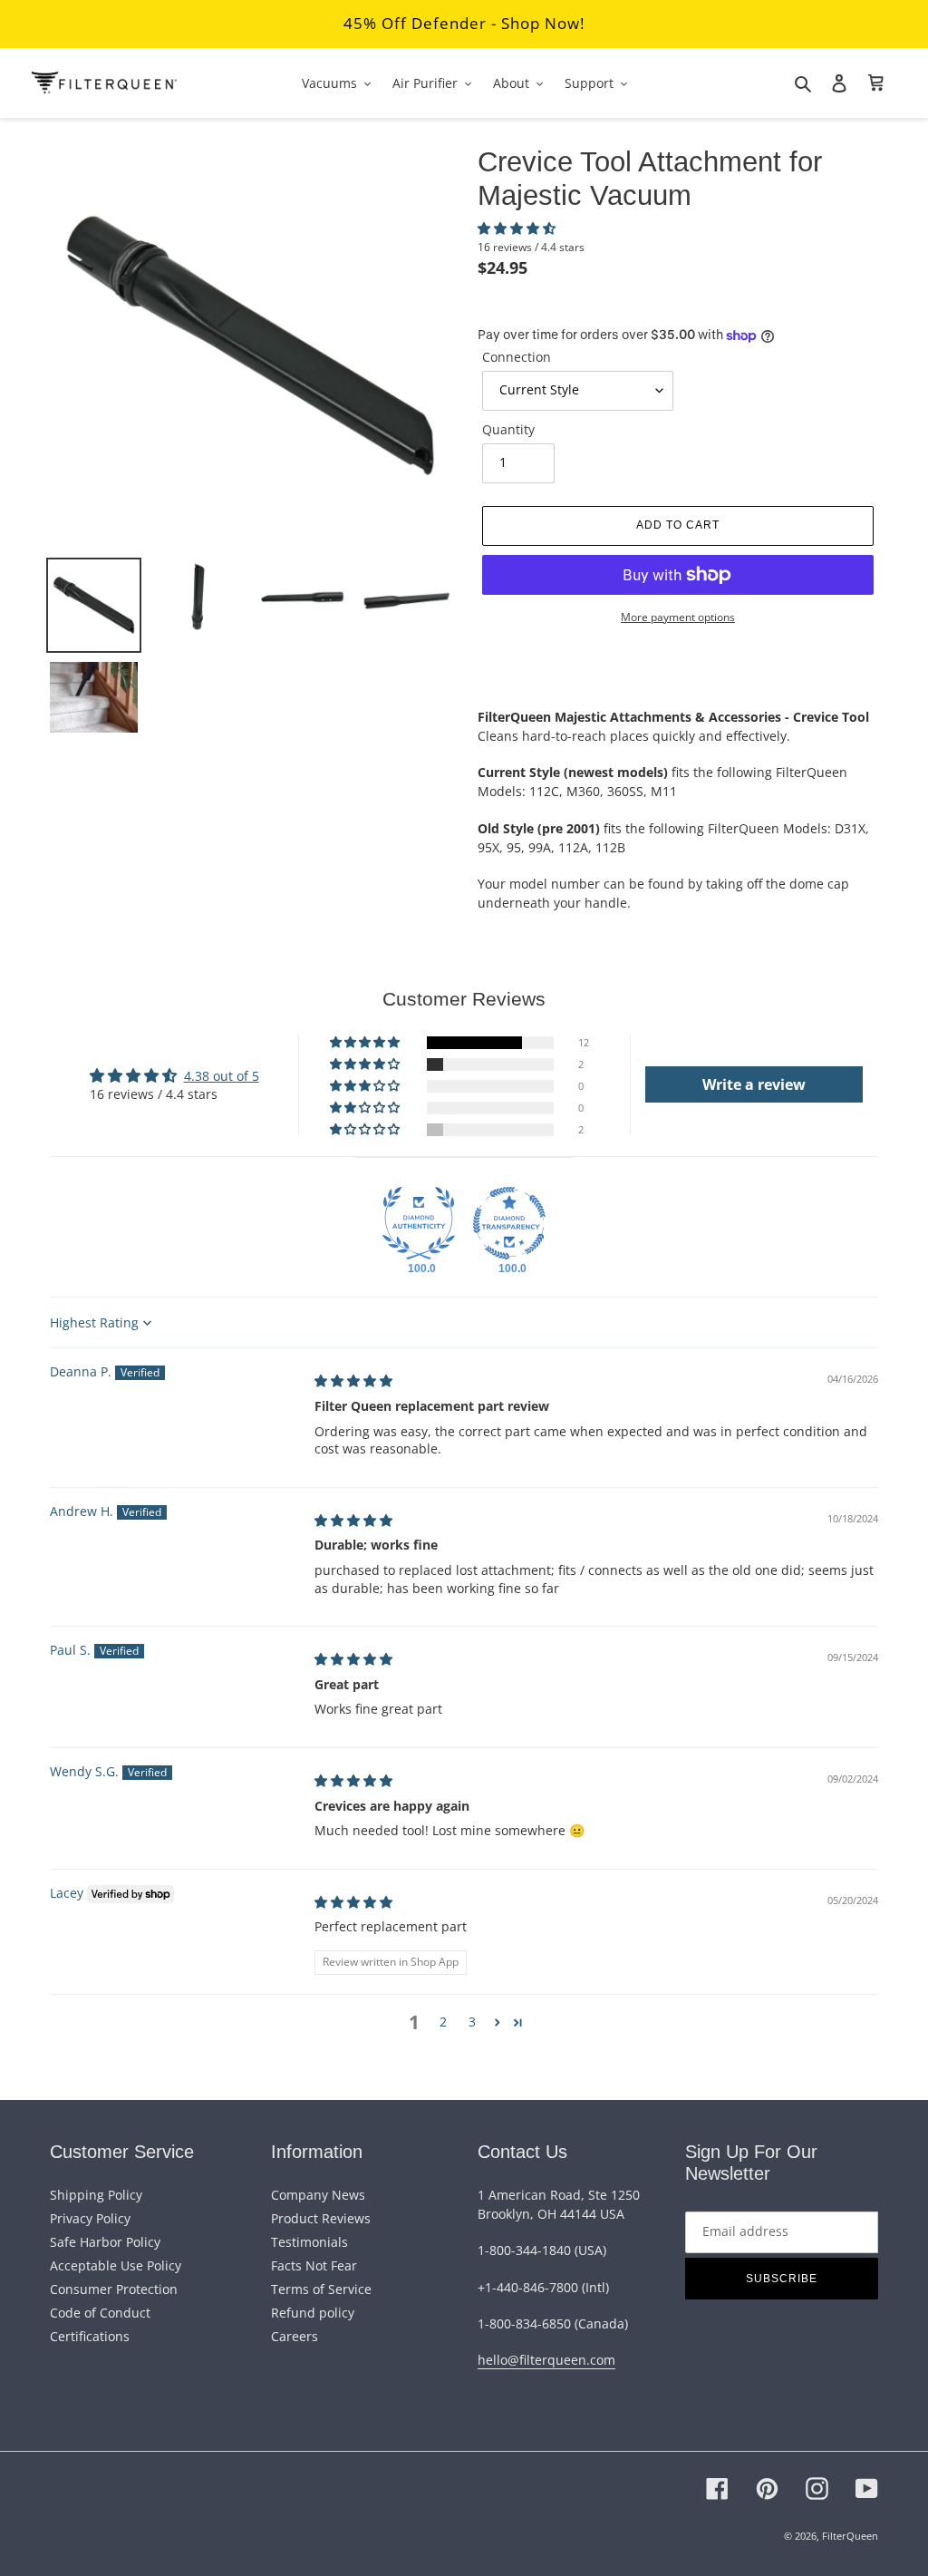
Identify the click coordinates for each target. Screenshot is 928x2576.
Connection (517, 357)
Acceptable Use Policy (116, 2265)
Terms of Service (321, 2289)
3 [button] (472, 2022)
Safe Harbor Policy (105, 2242)
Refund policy (313, 2313)
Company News (318, 2195)
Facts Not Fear (314, 2265)
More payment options (678, 617)
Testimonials (309, 2242)
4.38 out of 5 (222, 1076)
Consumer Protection (114, 2289)
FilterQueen (850, 2536)
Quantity (508, 429)
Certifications (90, 2336)
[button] (517, 228)
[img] (353, 1380)
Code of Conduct (100, 2313)
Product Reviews (321, 2218)
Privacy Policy (90, 2218)
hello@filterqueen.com (546, 2360)
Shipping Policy (96, 2195)
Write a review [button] (754, 1084)
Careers (295, 2336)
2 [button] (443, 2022)
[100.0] (419, 1223)
